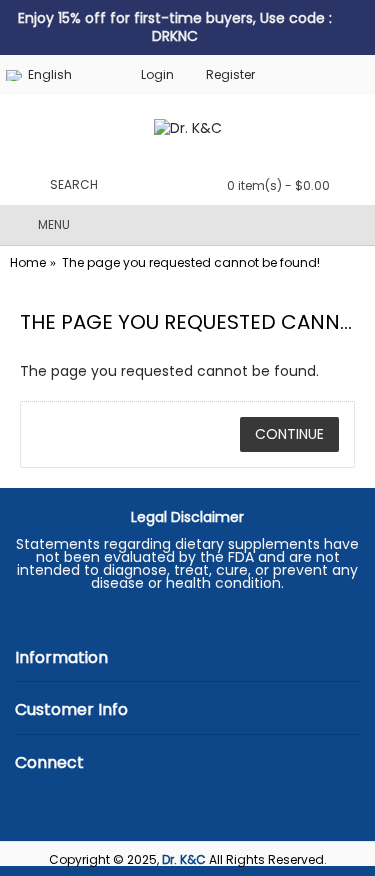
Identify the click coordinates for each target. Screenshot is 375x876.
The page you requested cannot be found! (191, 263)
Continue (289, 434)
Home (28, 263)
